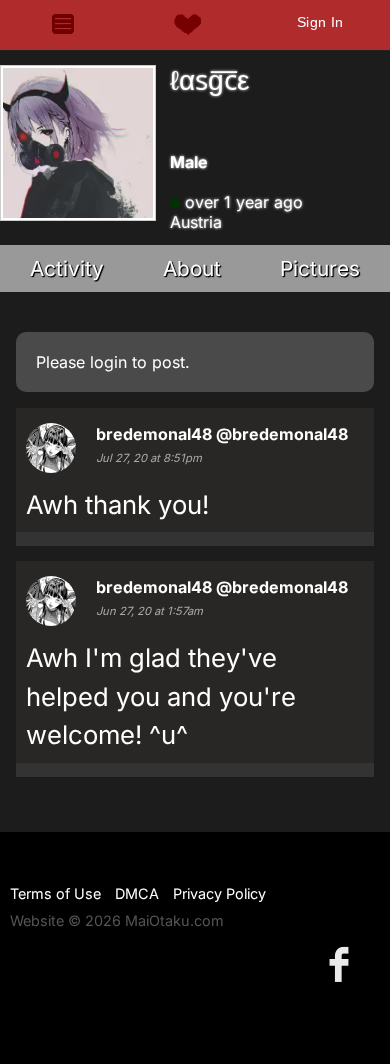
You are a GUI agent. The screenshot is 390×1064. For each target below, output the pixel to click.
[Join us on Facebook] (343, 963)
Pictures (320, 268)
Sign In (320, 22)
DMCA (137, 893)
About (192, 268)
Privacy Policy (219, 893)
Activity (67, 268)
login (108, 362)
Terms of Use (55, 893)
